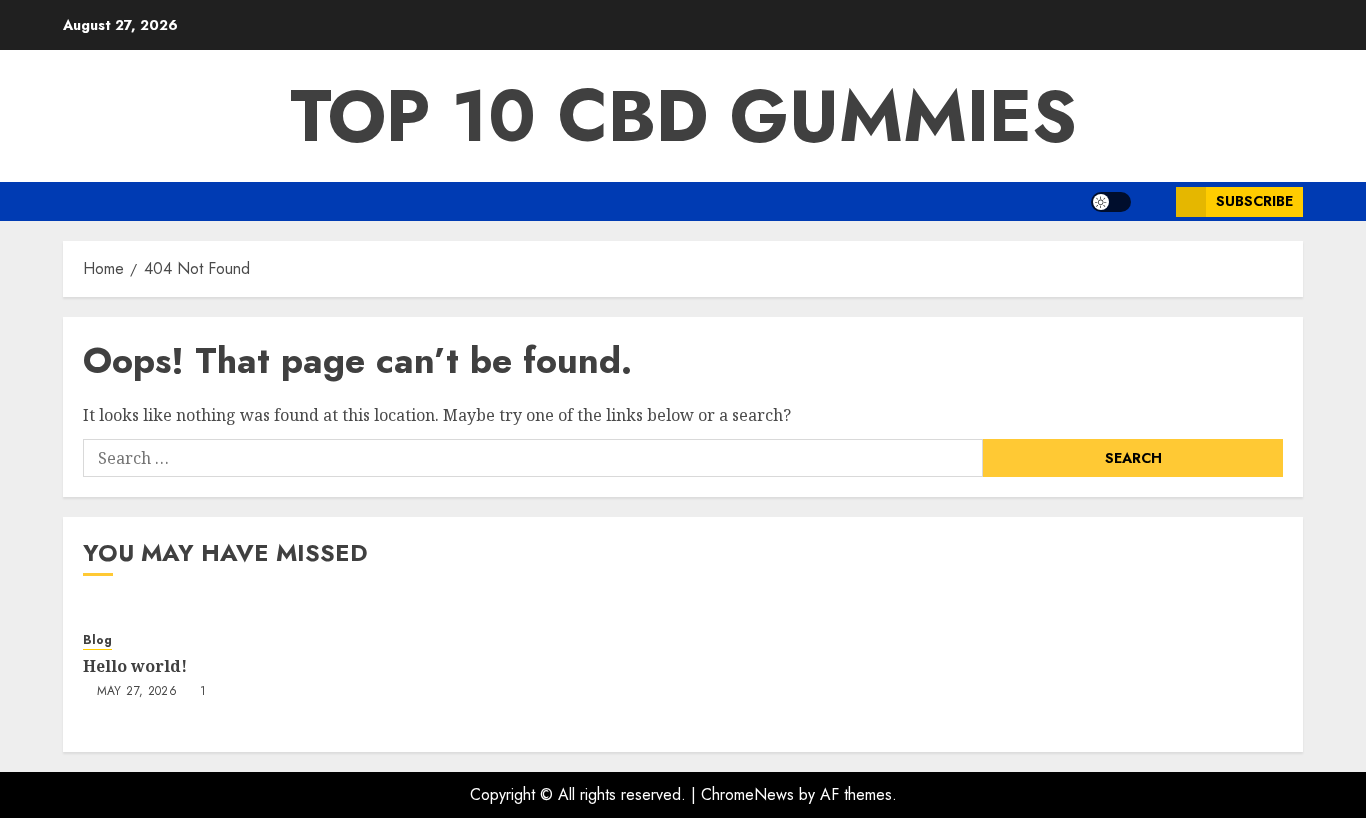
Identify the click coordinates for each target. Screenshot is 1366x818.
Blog (97, 640)
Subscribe (1254, 201)
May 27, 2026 (137, 692)
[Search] (1153, 201)
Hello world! (135, 666)
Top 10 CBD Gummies (683, 116)
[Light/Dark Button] (1111, 202)
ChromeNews (747, 794)
